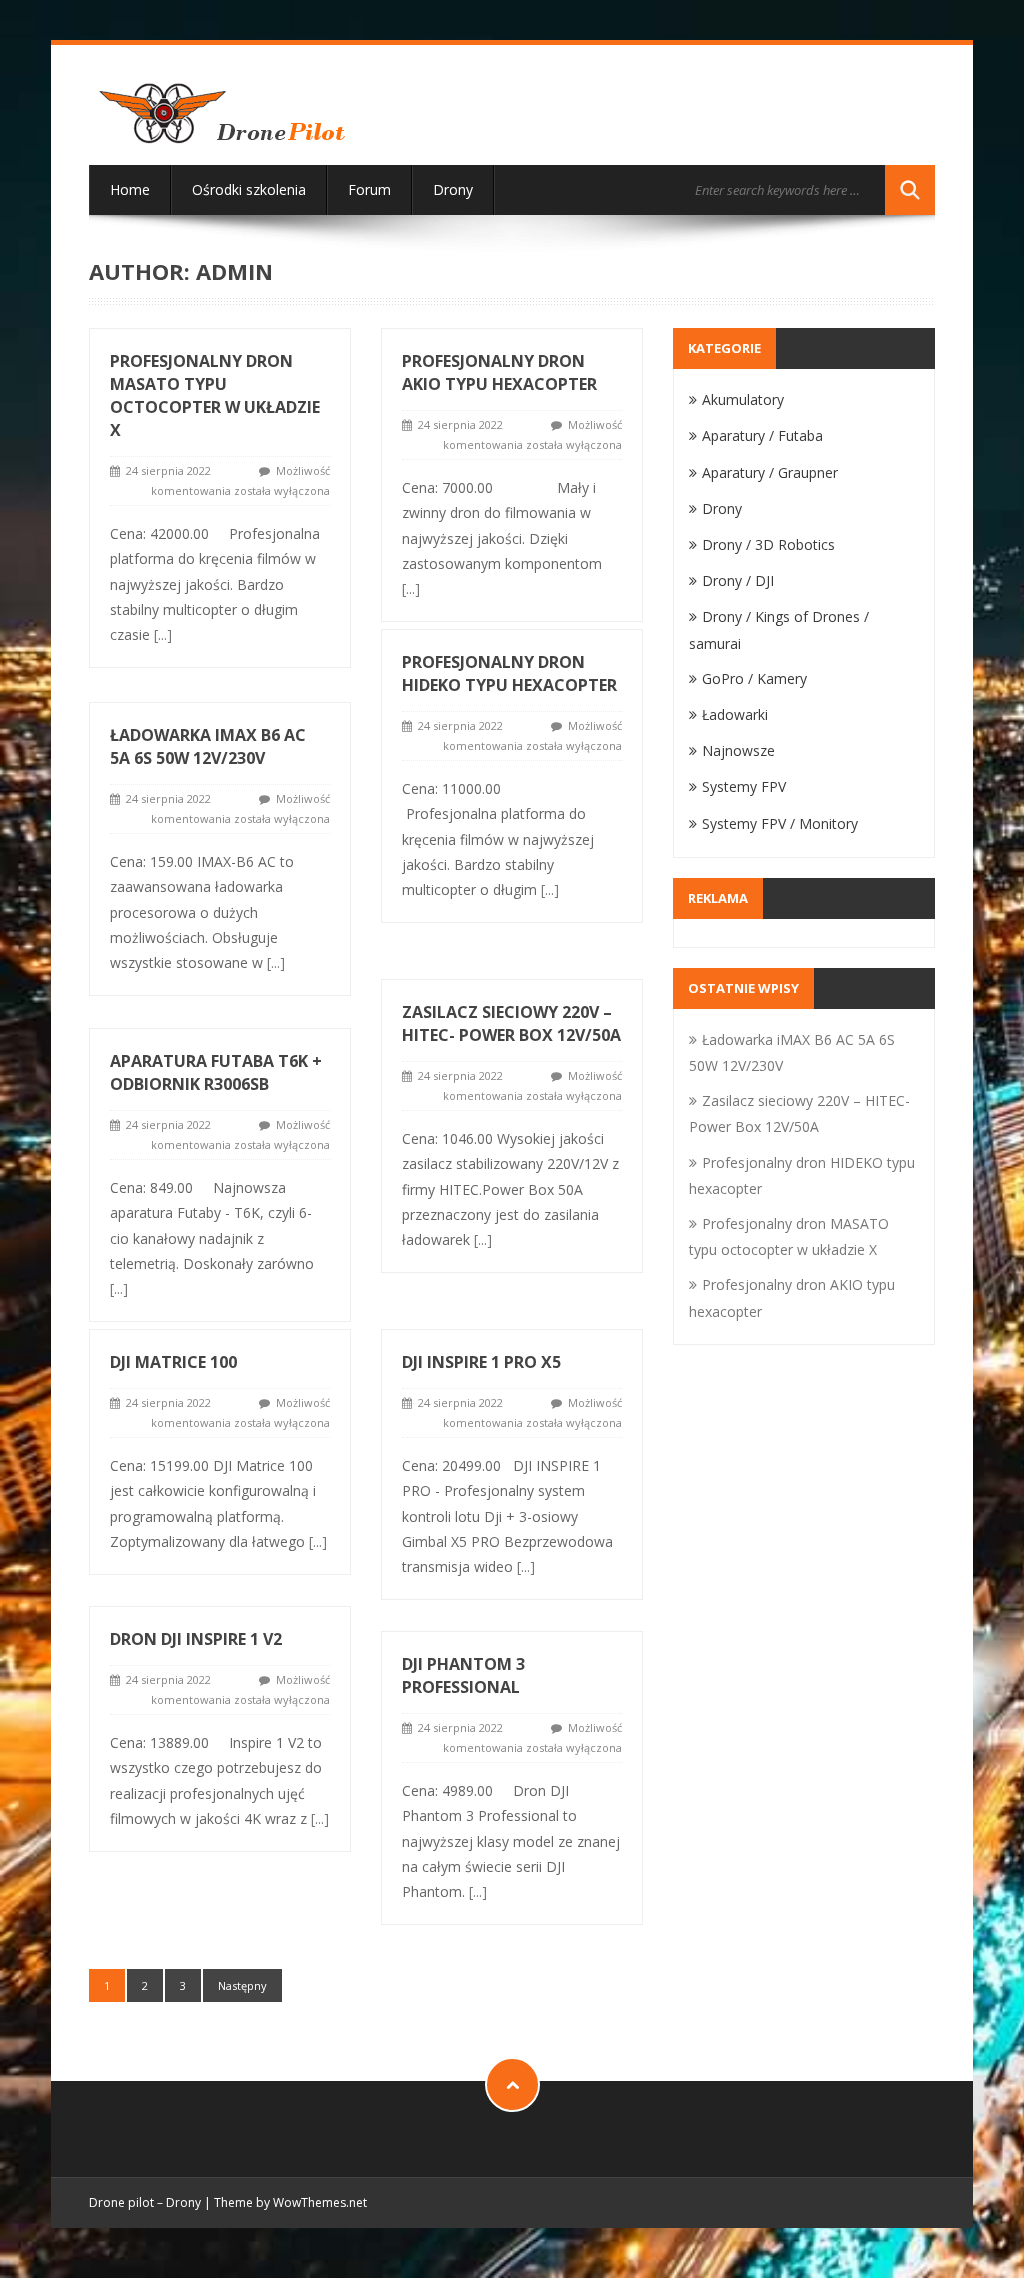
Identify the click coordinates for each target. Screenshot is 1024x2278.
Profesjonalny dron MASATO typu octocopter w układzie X (215, 395)
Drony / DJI (738, 580)
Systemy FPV (744, 786)
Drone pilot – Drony (145, 2202)
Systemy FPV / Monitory (780, 823)
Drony (453, 189)
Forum (369, 189)
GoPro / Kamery (754, 678)
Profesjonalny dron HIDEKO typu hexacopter (509, 673)
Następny (242, 1985)
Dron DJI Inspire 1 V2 (196, 1639)
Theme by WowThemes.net (290, 2202)
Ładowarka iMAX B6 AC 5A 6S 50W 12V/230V (208, 746)
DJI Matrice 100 (173, 1362)
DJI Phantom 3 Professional (463, 1675)
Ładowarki (735, 714)
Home (130, 189)
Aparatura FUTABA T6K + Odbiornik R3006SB (216, 1072)
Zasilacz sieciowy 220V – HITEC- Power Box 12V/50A (511, 1023)
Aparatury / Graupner (770, 472)
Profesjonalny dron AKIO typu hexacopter (499, 372)
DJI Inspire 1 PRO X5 (481, 1362)
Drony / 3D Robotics (768, 544)
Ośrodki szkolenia (249, 189)
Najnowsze (738, 750)
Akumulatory (743, 399)
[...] (163, 634)
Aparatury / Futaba (762, 435)
